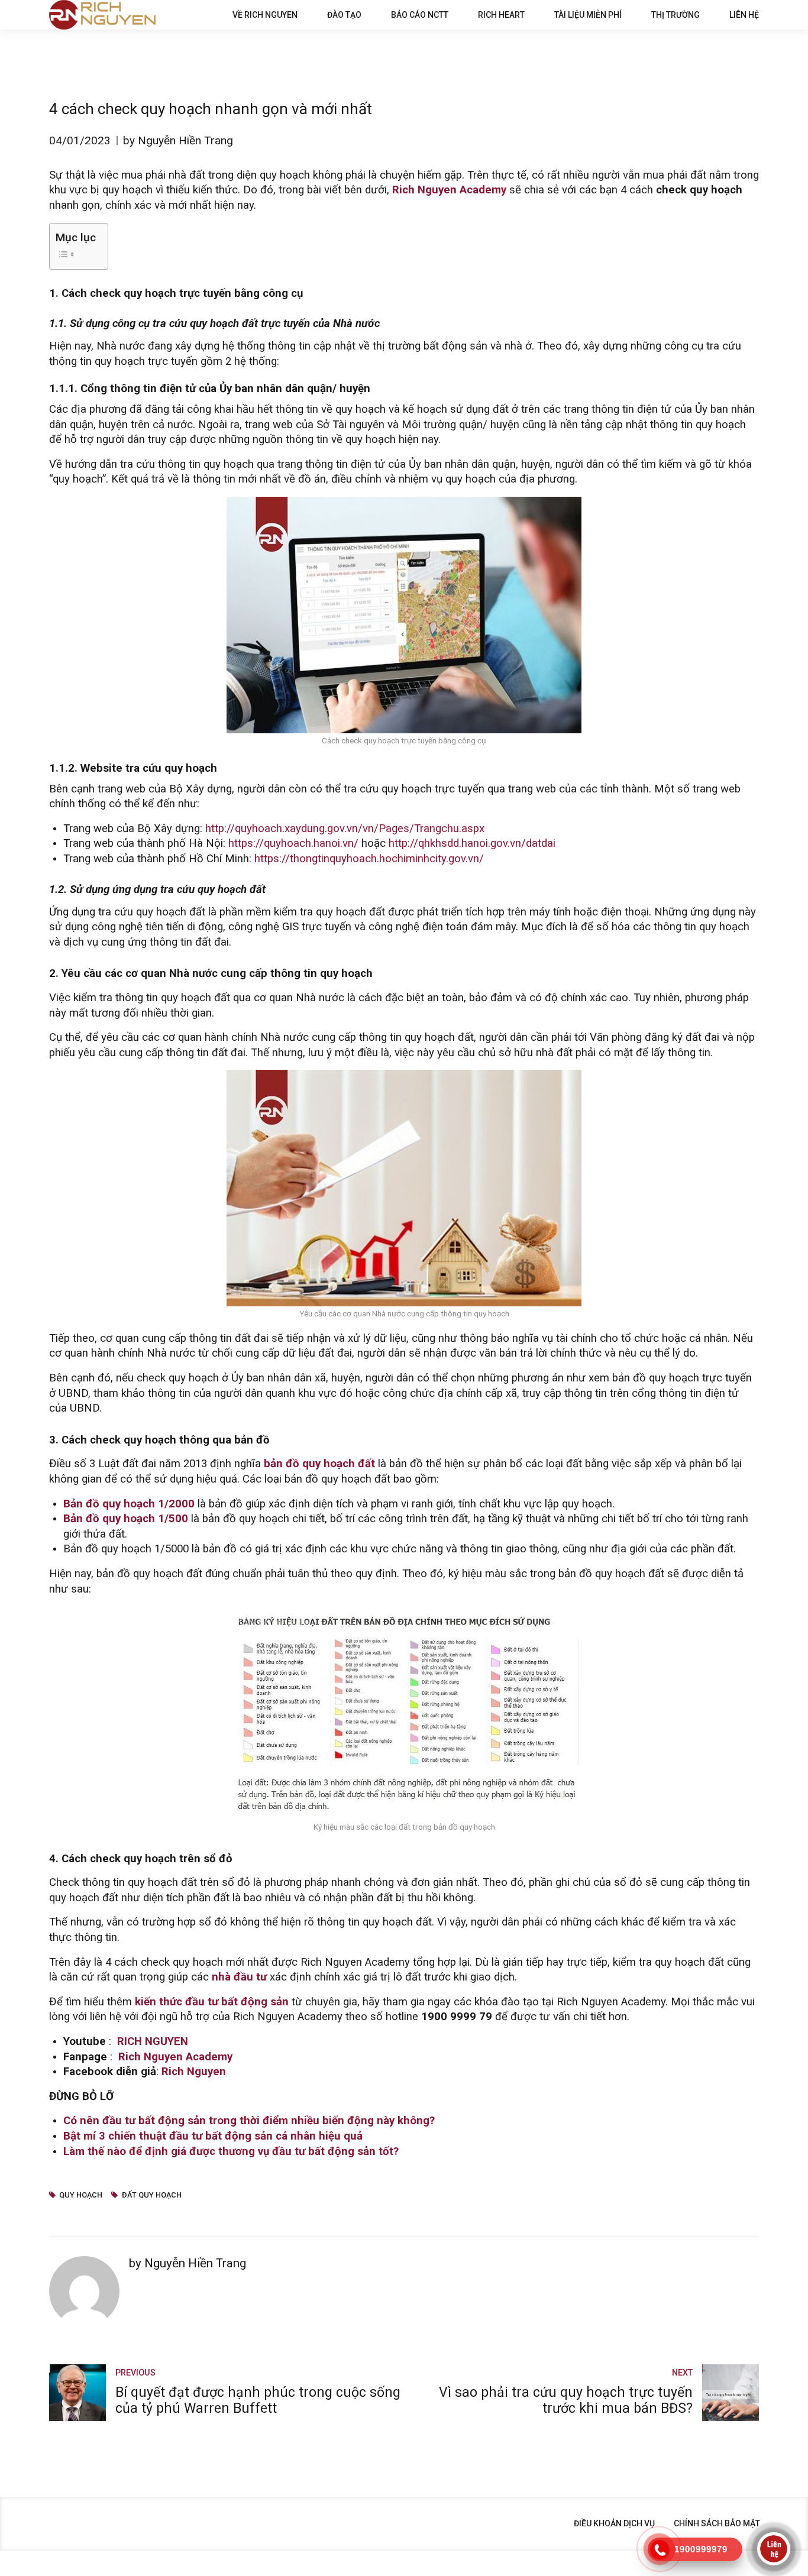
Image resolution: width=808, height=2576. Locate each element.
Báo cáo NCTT (420, 15)
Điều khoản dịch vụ (614, 2523)
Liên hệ (744, 15)
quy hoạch (81, 2195)
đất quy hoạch (151, 2195)
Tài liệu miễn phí (588, 15)
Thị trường (676, 15)
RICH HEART (501, 15)
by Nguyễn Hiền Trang (178, 140)
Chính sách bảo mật (717, 2523)
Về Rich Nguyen (265, 15)
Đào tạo (344, 15)
